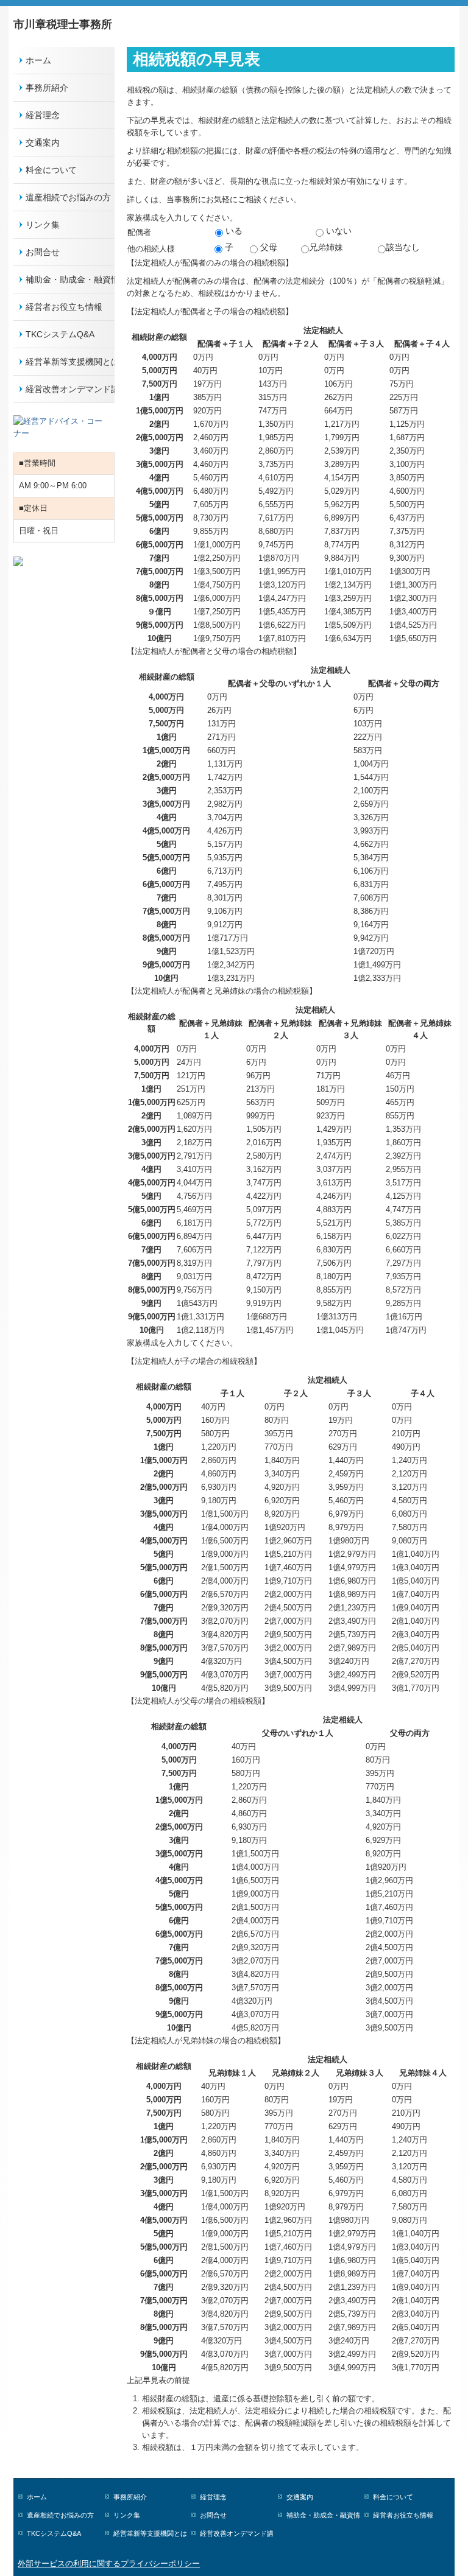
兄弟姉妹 (326, 247)
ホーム (38, 60)
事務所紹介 (47, 88)
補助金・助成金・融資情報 (70, 279)
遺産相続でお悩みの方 (68, 197)
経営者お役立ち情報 (64, 307)
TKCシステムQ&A (60, 334)
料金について (51, 170)
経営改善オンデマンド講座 (70, 389)
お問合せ (43, 252)
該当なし (403, 247)
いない (338, 231)
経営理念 (43, 115)
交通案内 (43, 142)
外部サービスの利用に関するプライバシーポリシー (109, 2564)
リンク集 (43, 225)
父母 (268, 247)
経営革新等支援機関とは (70, 362)
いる (233, 231)
